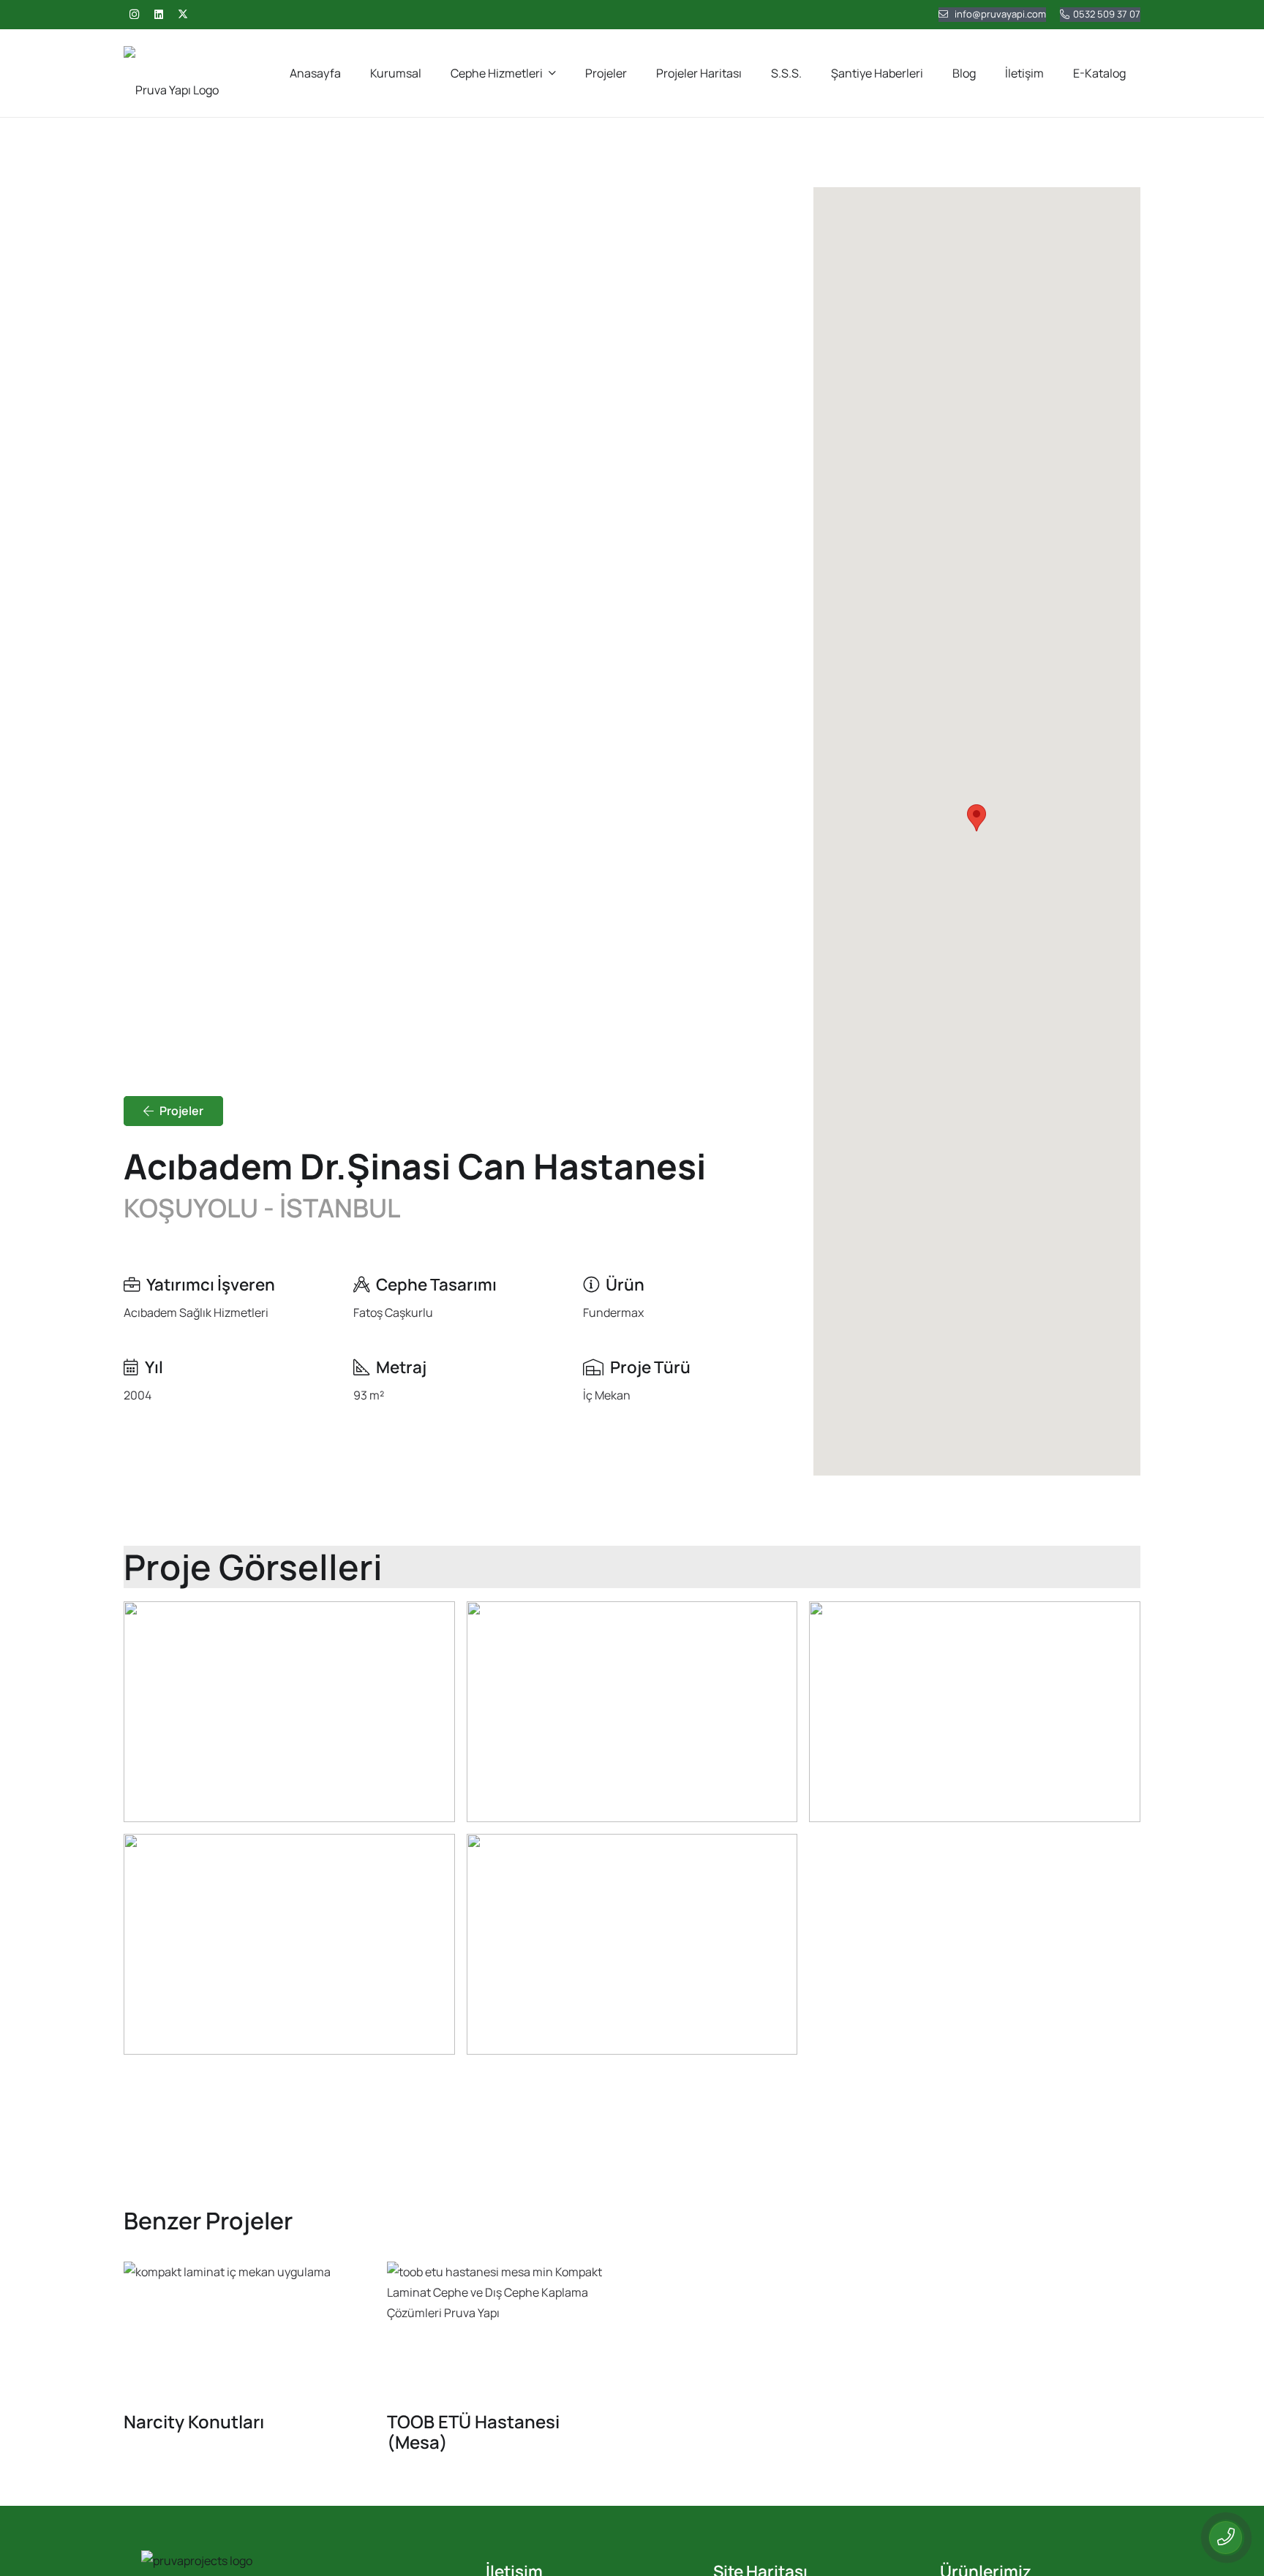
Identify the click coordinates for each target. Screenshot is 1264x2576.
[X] (183, 15)
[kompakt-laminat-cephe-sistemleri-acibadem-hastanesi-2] (289, 1944)
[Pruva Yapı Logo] (171, 73)
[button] (977, 818)
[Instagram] (134, 15)
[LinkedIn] (159, 15)
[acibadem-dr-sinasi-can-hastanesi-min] (289, 1712)
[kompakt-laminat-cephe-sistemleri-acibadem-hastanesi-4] (632, 1712)
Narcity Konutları (194, 2421)
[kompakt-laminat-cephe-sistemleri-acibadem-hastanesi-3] (632, 1944)
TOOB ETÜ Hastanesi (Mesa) (473, 2432)
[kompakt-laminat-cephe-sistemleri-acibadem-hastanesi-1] (975, 1712)
